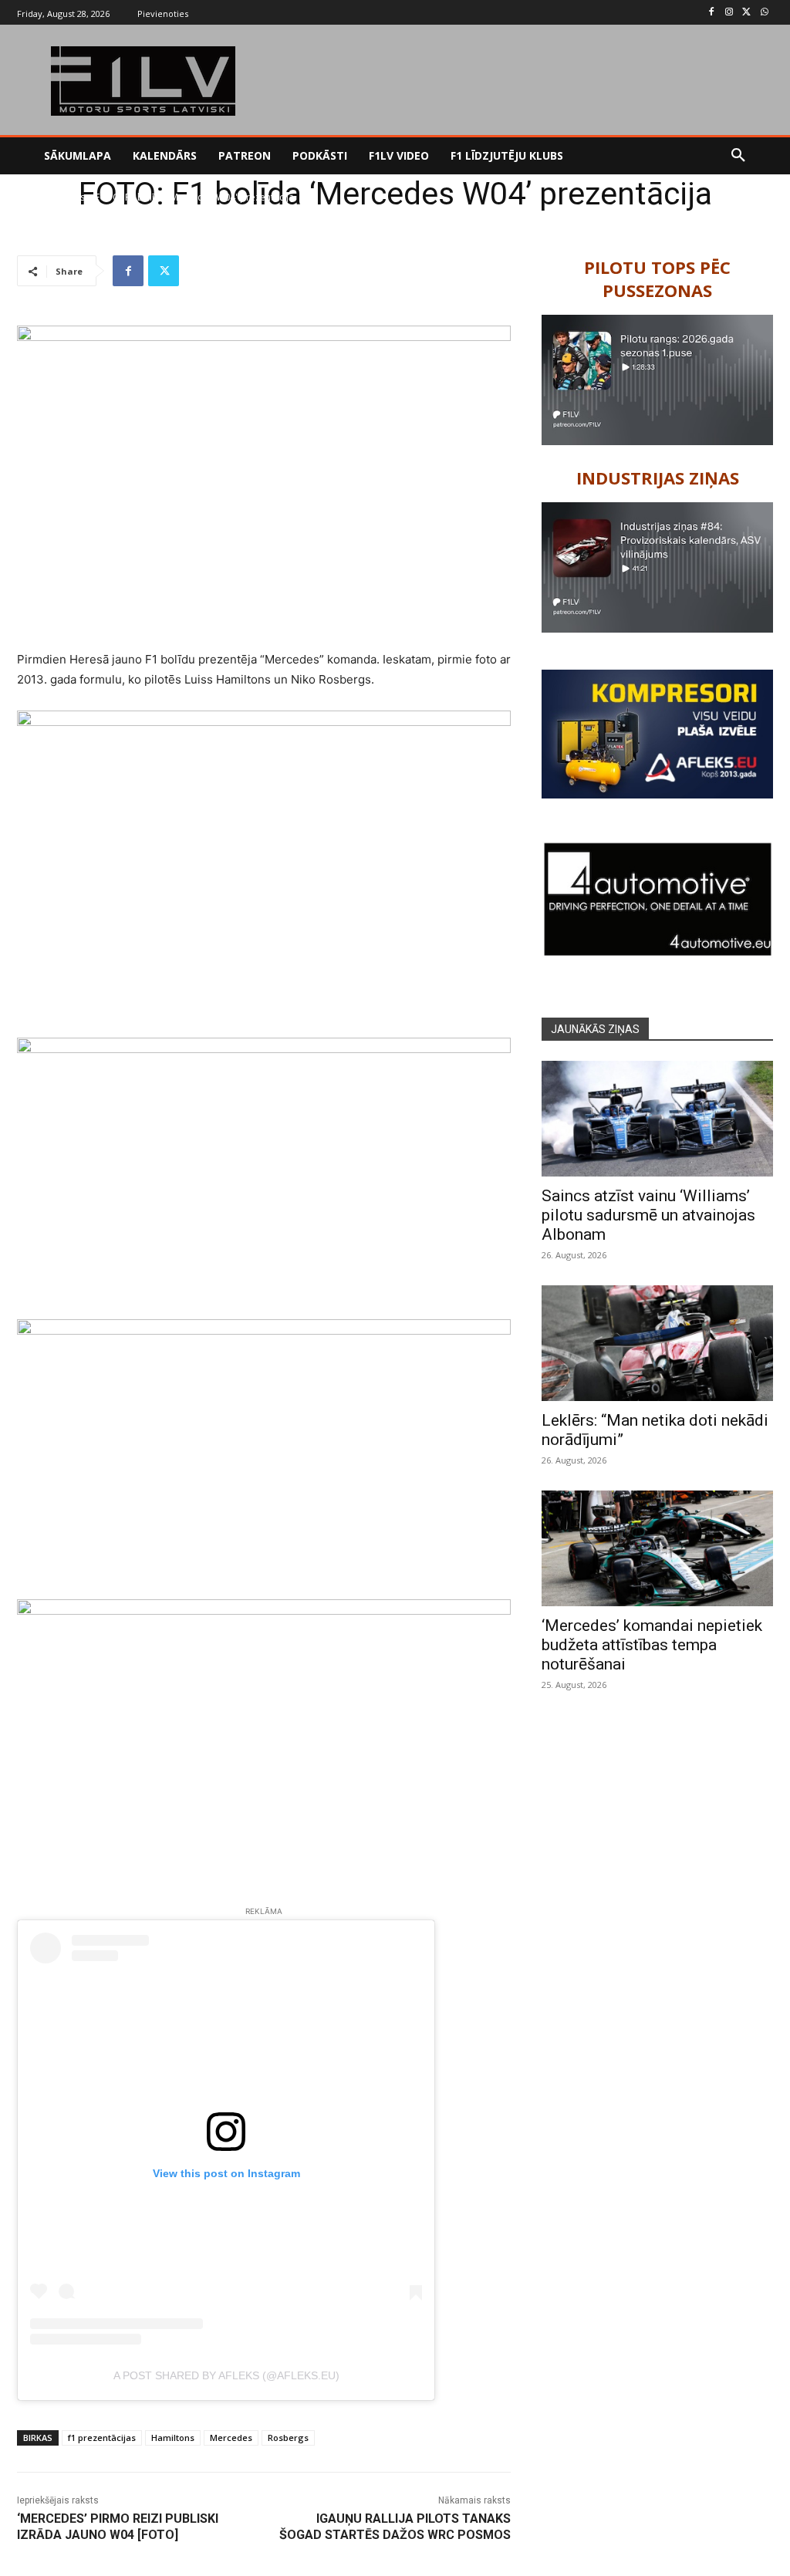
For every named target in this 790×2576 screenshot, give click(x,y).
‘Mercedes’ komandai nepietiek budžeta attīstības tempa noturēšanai (652, 1645)
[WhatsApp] (764, 13)
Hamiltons (173, 2438)
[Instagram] (729, 13)
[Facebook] (712, 13)
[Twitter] (746, 13)
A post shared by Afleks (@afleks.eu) (226, 2375)
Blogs (73, 197)
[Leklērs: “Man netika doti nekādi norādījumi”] (657, 1343)
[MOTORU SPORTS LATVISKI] (143, 81)
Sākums (34, 197)
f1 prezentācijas (102, 2438)
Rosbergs (288, 2438)
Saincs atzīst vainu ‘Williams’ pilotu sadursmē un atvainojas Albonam (648, 1215)
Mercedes (231, 2438)
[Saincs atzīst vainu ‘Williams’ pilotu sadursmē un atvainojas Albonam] (657, 1119)
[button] (738, 156)
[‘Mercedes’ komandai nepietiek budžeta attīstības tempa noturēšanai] (657, 1548)
